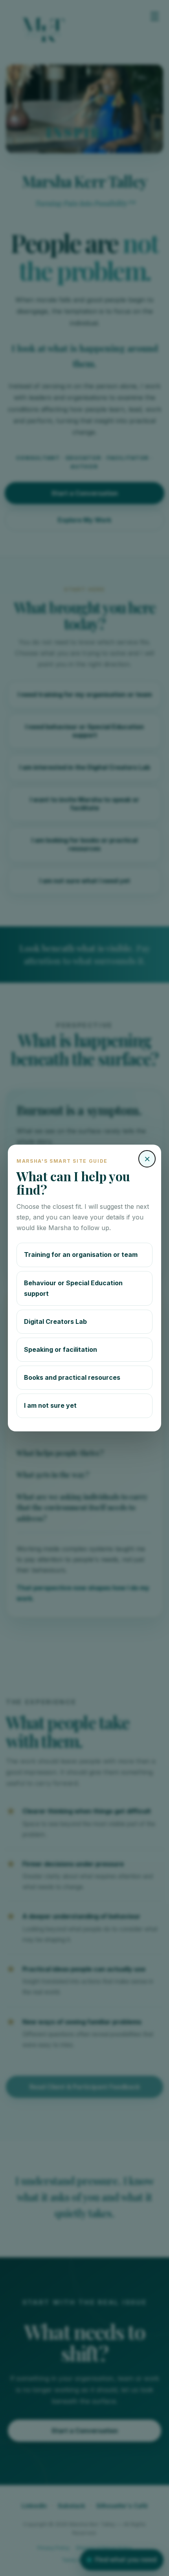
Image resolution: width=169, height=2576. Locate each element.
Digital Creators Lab (55, 1321)
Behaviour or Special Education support (73, 1288)
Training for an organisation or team (81, 1255)
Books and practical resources (72, 1377)
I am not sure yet (50, 1405)
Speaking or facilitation (61, 1349)
